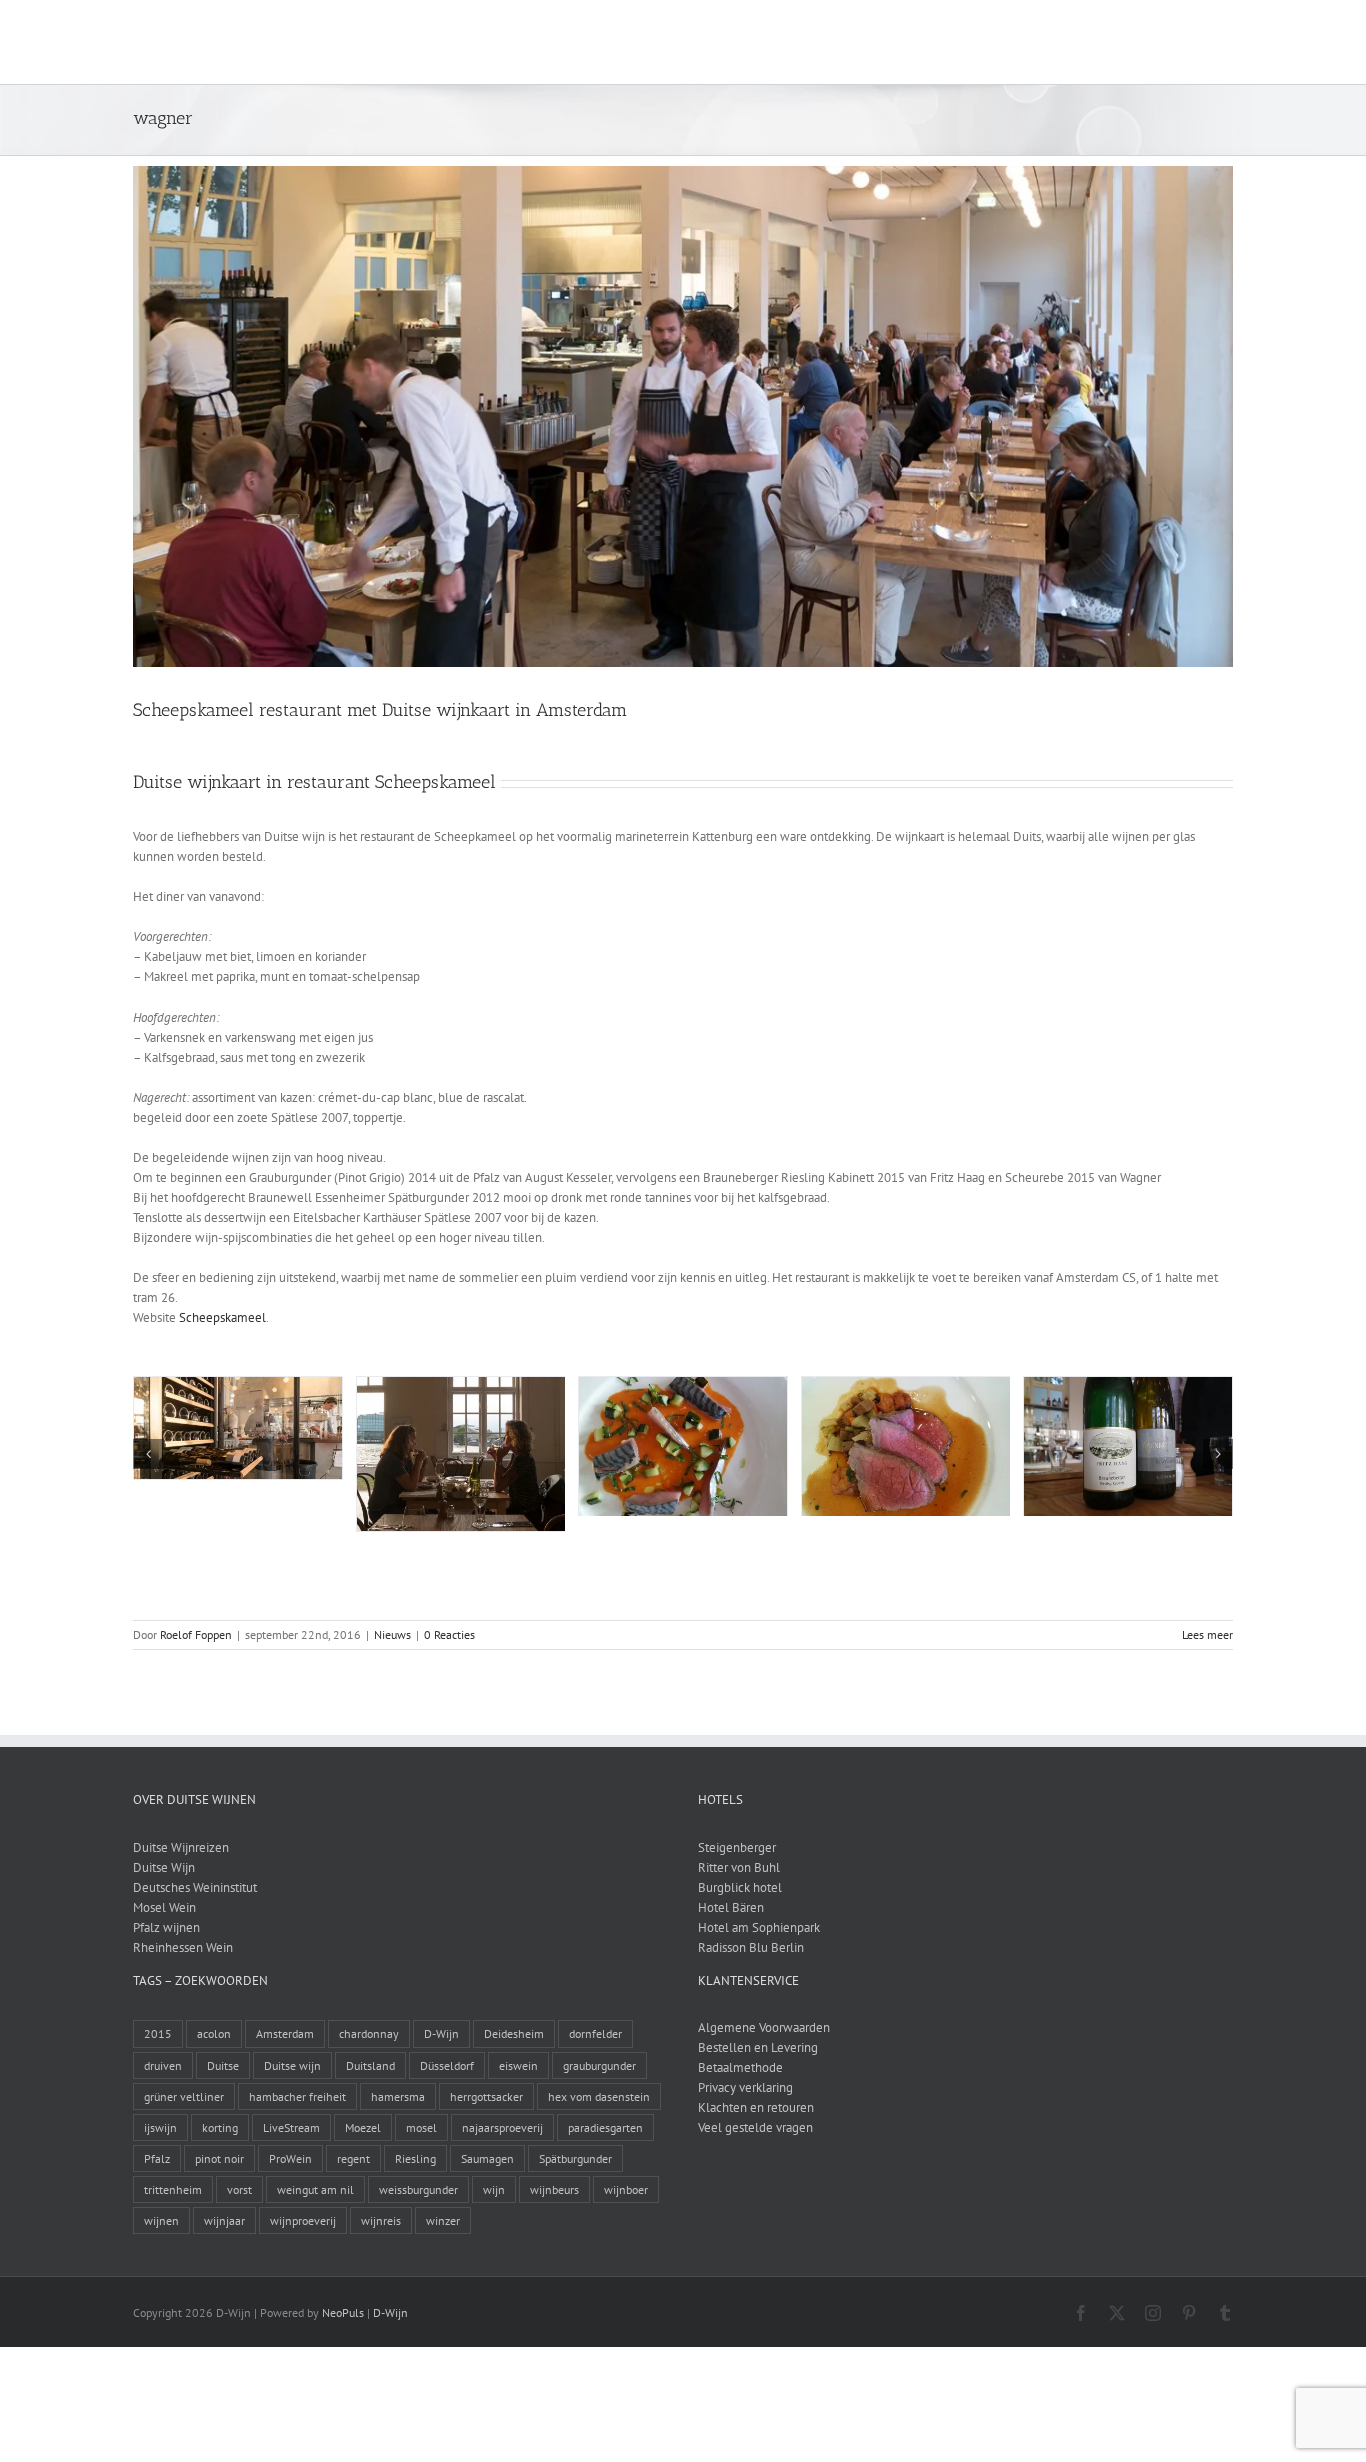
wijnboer (626, 2189)
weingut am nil (315, 2189)
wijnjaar (224, 2220)
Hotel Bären (731, 1907)
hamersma (398, 2096)
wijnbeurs (554, 2189)
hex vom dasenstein (599, 2096)
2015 (158, 2033)
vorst (239, 2189)
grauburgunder (599, 2065)
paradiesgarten (605, 2127)
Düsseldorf (447, 2065)
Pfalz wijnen (166, 1927)
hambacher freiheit (297, 2096)
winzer (443, 2220)
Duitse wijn (292, 2065)
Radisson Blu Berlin (751, 1947)
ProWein (290, 2158)
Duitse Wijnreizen (181, 1847)
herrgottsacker (486, 2096)
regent (353, 2158)
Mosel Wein (164, 1907)
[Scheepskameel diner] (906, 1385)
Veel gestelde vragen (755, 2127)
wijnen (161, 2220)
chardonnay (369, 2033)
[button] (1201, 42)
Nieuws (392, 1634)
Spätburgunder (575, 2158)
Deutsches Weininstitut (195, 1887)
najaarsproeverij (502, 2127)
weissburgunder (418, 2189)
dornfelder (595, 2033)
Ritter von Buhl (739, 1867)
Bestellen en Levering (758, 2047)
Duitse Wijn (164, 1867)
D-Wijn (441, 2033)
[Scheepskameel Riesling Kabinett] (1128, 1385)
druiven (163, 2065)
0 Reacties (449, 1634)
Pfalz (157, 2158)
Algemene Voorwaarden (764, 2027)
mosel (421, 2127)
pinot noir (219, 2158)
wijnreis (381, 2220)
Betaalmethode (740, 2067)
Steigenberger (737, 1847)
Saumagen (487, 2158)
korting (220, 2127)
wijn (494, 2189)
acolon (214, 2033)
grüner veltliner (184, 2096)
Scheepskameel (222, 1317)
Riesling (415, 2158)
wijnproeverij (303, 2220)
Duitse (223, 2065)
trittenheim (173, 2189)
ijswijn (160, 2127)
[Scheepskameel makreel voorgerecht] (683, 1385)
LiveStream (291, 2127)
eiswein (518, 2065)
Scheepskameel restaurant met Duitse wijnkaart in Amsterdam (380, 710)
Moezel (363, 2127)
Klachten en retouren (756, 2107)
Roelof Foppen (196, 1634)
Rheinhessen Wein (183, 1947)
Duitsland (370, 2065)
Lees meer (1207, 1634)
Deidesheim (514, 2033)
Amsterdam (285, 2033)
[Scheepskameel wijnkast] (238, 1385)
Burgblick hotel (740, 1887)
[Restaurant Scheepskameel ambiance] (461, 1385)
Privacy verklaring (745, 2087)
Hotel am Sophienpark (759, 1927)
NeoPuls (343, 2312)
